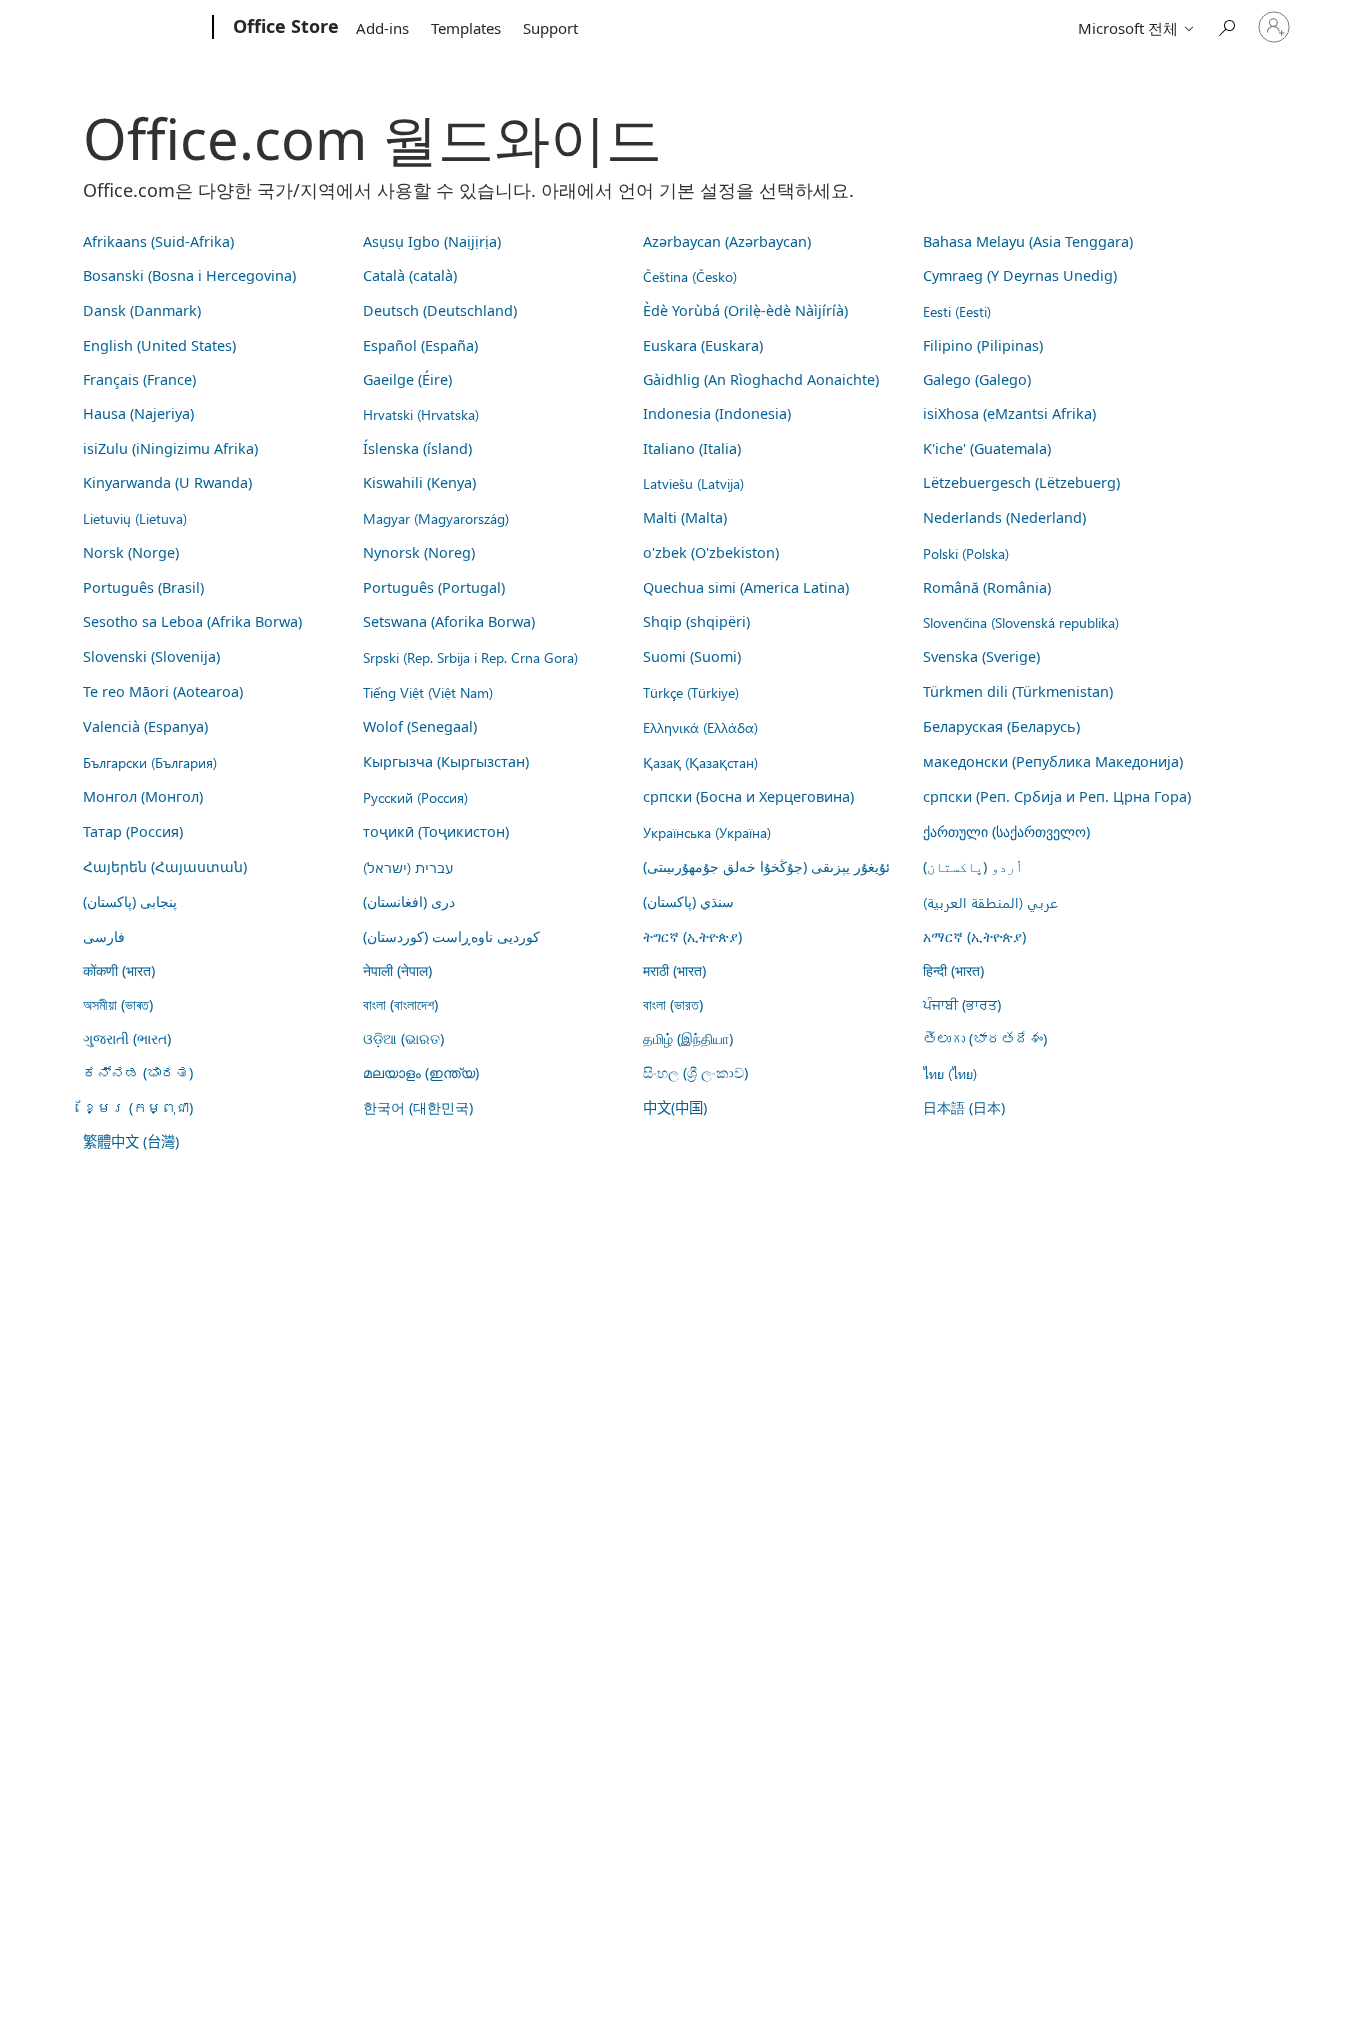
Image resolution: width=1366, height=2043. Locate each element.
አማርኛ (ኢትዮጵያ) (974, 936)
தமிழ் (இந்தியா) (688, 1038)
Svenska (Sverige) (981, 656)
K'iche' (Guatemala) (987, 448)
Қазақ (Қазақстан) (700, 762)
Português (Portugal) (434, 587)
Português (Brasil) (143, 587)
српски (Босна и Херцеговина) (748, 796)
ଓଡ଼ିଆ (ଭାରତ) (403, 1038)
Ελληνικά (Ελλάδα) (700, 727)
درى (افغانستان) (409, 901)
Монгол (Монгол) (143, 796)
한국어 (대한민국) (418, 1107)
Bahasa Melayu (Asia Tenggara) (1028, 241)
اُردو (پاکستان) (973, 866)
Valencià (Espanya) (145, 726)
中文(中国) (675, 1107)
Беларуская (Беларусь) (1001, 726)
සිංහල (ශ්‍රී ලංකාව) (695, 1072)
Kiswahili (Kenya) (419, 482)
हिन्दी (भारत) (953, 970)
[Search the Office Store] (1226, 25)
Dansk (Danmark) (142, 310)
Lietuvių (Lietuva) (135, 518)
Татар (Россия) (133, 831)
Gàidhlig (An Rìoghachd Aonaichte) (761, 379)
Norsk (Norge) (131, 552)
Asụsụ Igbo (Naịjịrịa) (432, 241)
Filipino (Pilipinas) (983, 345)
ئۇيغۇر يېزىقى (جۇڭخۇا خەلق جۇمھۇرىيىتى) (766, 866)
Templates (466, 28)
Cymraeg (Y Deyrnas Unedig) (1020, 275)
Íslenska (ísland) (417, 448)
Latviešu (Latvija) (693, 483)
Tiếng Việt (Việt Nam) (428, 692)
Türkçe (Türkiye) (691, 692)
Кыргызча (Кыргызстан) (446, 761)
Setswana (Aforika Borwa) (449, 621)
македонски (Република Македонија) (1053, 761)
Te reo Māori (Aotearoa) (163, 691)
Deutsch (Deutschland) (440, 310)
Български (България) (150, 762)
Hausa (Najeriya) (138, 413)
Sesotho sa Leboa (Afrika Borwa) (192, 621)
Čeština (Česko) (690, 276)
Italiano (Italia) (692, 448)
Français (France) (139, 379)
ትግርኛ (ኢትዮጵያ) (692, 936)
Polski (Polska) (966, 553)
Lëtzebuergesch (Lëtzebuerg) (1021, 482)
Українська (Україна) (707, 832)
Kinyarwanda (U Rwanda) (167, 482)
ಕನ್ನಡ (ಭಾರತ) (138, 1072)
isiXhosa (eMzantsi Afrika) (1009, 413)
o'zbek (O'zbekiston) (711, 552)
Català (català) (410, 275)
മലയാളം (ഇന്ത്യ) (421, 1072)
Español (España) (420, 345)
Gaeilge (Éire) (407, 379)
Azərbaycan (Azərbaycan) (727, 241)
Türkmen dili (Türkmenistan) (1018, 691)
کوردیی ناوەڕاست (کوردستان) (451, 936)
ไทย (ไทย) (950, 1073)
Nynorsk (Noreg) (419, 552)
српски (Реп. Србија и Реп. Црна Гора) (1057, 796)
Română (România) (987, 587)
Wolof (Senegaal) (420, 726)
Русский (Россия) (415, 797)
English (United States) (159, 345)
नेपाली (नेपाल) (397, 970)
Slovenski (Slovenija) (151, 656)
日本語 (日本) (964, 1107)
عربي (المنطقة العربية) (990, 902)
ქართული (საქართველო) (1006, 831)
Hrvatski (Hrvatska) (421, 414)
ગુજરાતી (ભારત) (127, 1038)
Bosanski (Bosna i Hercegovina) (189, 275)
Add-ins (382, 28)
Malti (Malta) (685, 517)
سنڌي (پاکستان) (688, 901)
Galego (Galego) (977, 379)
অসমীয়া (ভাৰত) (118, 1004)
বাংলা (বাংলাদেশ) (400, 1004)
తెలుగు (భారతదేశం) (985, 1038)
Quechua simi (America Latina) (746, 587)
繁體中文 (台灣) (131, 1141)
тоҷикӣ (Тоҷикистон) (436, 831)
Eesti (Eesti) (957, 311)
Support (550, 28)
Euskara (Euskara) (703, 345)
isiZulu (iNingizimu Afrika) (170, 448)
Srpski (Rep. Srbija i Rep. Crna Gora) (470, 657)
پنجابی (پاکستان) (130, 901)
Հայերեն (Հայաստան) (165, 866)
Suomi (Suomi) (692, 656)
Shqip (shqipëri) (696, 621)
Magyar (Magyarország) (436, 518)
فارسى (104, 936)
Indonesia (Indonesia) (717, 413)
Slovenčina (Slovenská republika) (1021, 622)
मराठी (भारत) (674, 970)
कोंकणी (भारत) (119, 970)
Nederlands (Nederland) (1004, 517)
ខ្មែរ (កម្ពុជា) (138, 1107)
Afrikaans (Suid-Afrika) (158, 241)
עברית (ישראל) (408, 867)
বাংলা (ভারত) (673, 1004)
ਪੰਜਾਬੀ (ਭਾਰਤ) (962, 1004)
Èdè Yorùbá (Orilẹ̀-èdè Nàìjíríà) (745, 310)
